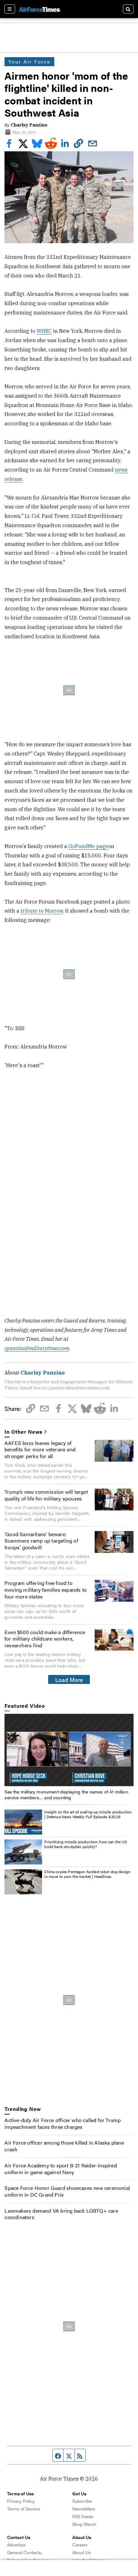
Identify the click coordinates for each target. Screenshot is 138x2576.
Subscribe (82, 2501)
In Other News (23, 1432)
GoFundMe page (88, 846)
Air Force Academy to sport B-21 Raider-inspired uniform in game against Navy (60, 2169)
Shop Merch (84, 2524)
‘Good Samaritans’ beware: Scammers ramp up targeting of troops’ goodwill (41, 1541)
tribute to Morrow (42, 911)
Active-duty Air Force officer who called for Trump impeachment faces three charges (63, 2123)
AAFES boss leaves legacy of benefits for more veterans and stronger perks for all (40, 1450)
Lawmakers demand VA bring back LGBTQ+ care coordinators (61, 2214)
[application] (69, 1750)
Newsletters (84, 2509)
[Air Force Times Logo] (39, 9)
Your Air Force (29, 62)
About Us (82, 2552)
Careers (80, 2545)
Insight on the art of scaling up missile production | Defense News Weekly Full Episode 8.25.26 (88, 1814)
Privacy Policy (21, 2501)
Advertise (16, 2545)
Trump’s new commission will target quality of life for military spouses (46, 1495)
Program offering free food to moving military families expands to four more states (46, 1590)
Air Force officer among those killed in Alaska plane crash (64, 2146)
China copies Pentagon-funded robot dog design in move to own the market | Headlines (87, 1874)
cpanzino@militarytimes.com (37, 1348)
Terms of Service (23, 2509)
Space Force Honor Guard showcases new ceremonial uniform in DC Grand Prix (67, 2191)
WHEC (44, 331)
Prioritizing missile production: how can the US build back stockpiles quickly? (86, 1844)
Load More (69, 1679)
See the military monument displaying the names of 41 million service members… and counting (66, 1794)
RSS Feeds (83, 2516)
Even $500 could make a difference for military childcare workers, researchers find (45, 1639)
